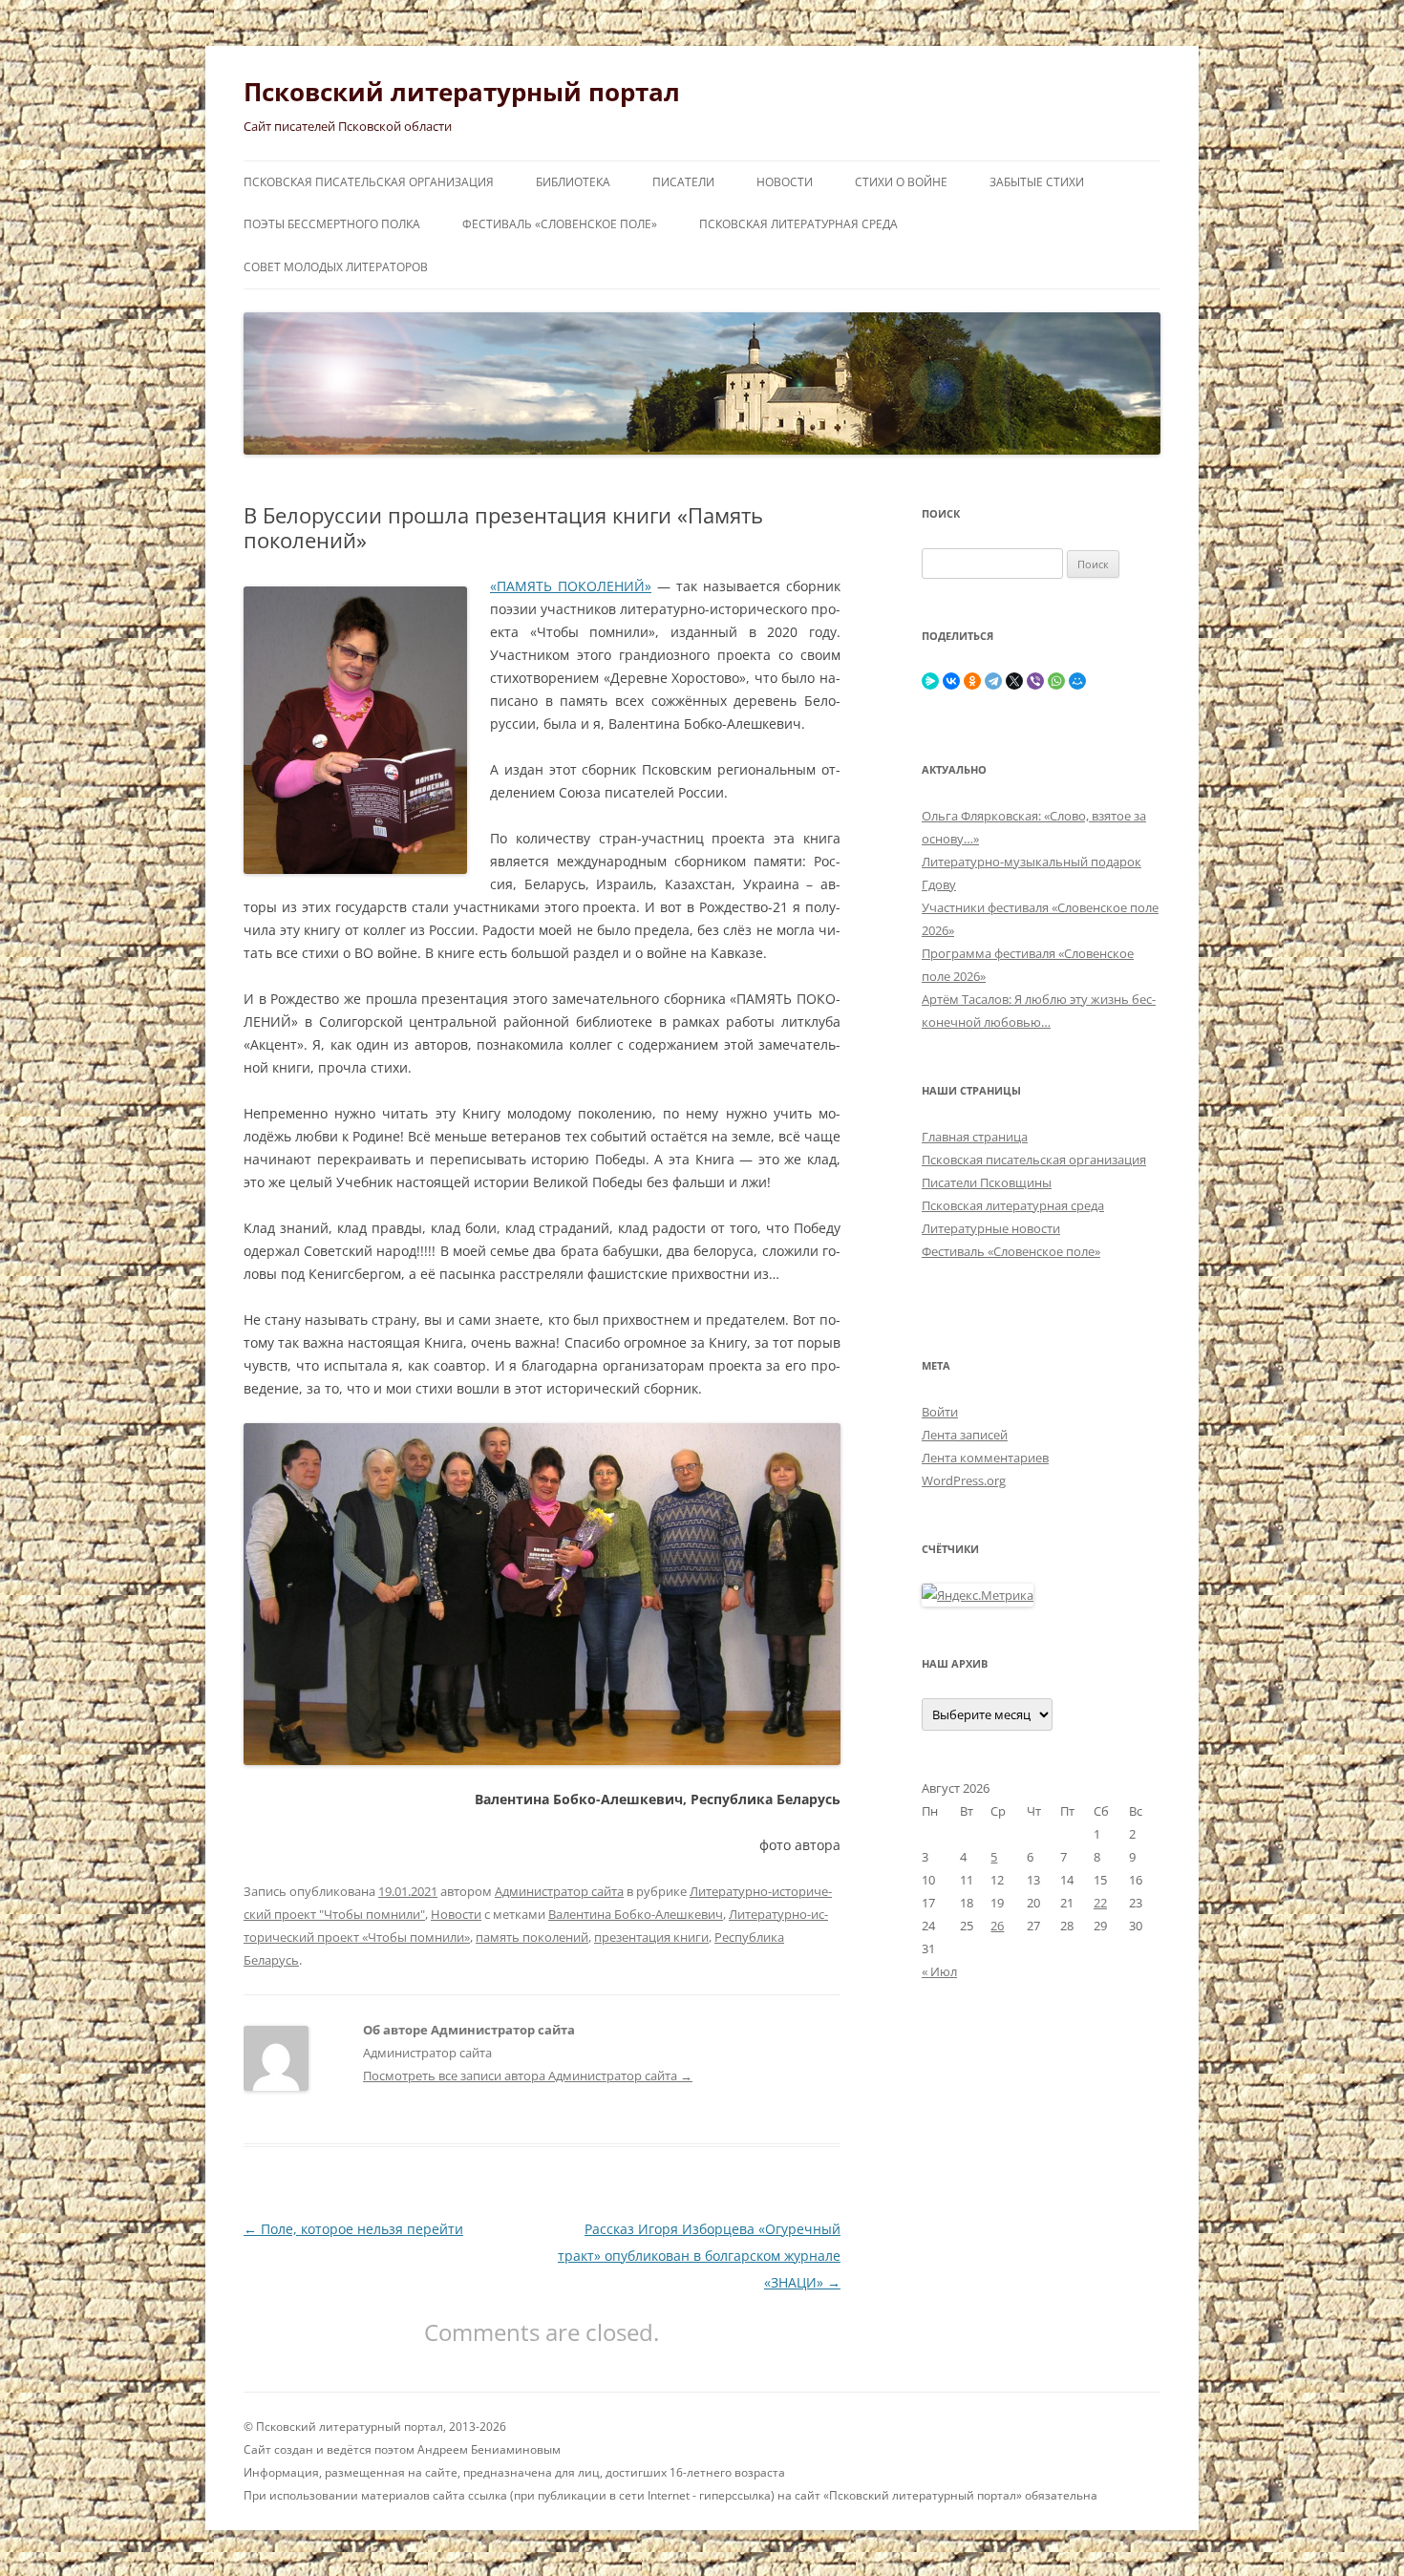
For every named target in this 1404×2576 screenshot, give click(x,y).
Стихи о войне (901, 182)
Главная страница (975, 1137)
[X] (1014, 681)
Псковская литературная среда (798, 224)
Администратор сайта (559, 1891)
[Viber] (1035, 681)
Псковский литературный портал (462, 92)
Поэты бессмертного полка (332, 224)
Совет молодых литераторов (336, 267)
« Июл (939, 1971)
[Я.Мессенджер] (930, 681)
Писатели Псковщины (987, 1182)
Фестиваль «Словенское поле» (560, 224)
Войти (940, 1412)
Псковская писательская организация (369, 182)
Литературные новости (991, 1228)
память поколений (532, 1937)
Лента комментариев (985, 1458)
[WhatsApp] (1056, 681)
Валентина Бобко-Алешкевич (636, 1914)
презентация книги (651, 1937)
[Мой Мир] (1077, 681)
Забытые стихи (1037, 182)
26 (997, 1926)
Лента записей (965, 1435)
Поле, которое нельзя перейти (353, 2229)
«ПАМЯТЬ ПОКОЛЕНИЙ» (571, 586)
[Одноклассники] (972, 681)
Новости (785, 182)
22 (1100, 1903)
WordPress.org (964, 1480)
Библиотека (573, 182)
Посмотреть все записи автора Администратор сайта (528, 2076)
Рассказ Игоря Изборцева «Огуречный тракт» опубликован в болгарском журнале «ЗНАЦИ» (699, 2256)
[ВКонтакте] (951, 681)
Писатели (683, 182)
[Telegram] (993, 681)
